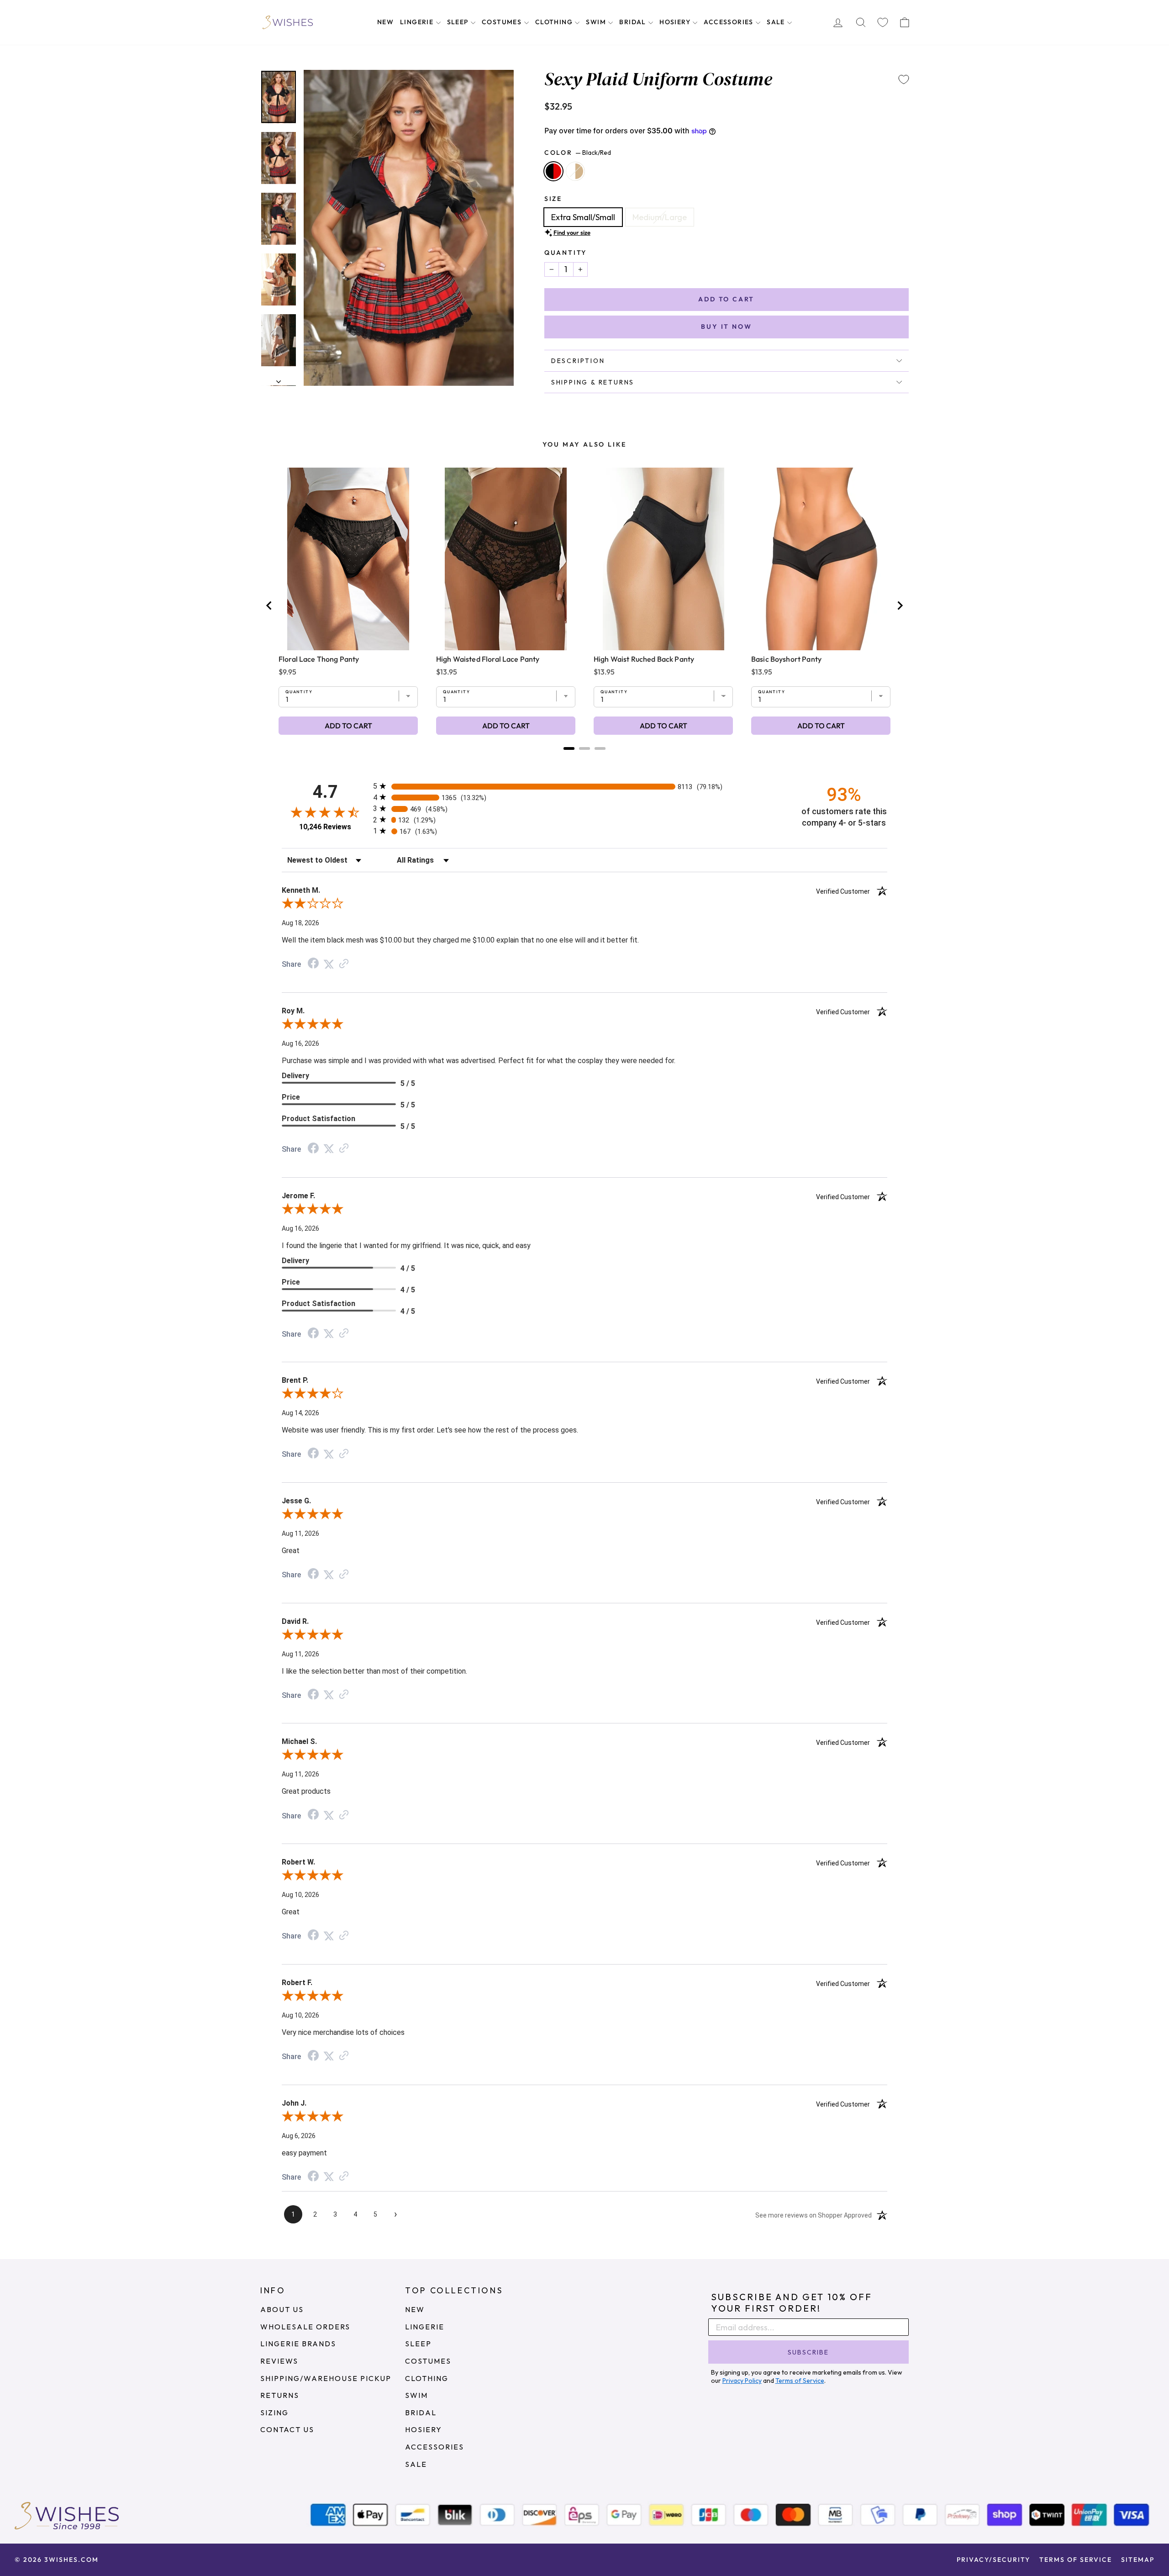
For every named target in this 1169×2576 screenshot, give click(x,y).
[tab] (569, 748)
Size (553, 199)
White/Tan (575, 171)
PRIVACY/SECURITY (993, 2560)
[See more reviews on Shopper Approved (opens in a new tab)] (344, 964)
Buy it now (726, 327)
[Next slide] (900, 606)
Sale (777, 22)
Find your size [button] (572, 232)
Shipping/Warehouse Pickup (326, 2378)
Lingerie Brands (298, 2344)
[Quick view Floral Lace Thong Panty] (348, 559)
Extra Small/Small (583, 217)
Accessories (729, 22)
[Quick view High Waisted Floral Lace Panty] (506, 559)
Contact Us (287, 2429)
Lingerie (418, 22)
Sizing (274, 2413)
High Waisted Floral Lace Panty (488, 659)
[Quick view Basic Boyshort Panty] (821, 559)
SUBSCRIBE (808, 2352)
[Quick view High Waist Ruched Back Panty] (663, 559)
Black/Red (553, 171)
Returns (280, 2395)
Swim (597, 22)
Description (578, 361)
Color (578, 153)
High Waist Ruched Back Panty (644, 659)
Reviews (279, 2361)
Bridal (634, 22)
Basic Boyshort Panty (786, 659)
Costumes (503, 22)
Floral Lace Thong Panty (319, 659)
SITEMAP (1138, 2560)
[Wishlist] (883, 23)
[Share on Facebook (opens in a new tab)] (313, 964)
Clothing (555, 22)
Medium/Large (660, 217)
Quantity (566, 253)
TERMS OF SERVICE (1076, 2560)
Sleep (459, 22)
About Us (282, 2309)
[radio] (584, 786)
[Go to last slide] (269, 606)
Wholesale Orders (305, 2327)
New (385, 22)
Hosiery (676, 22)
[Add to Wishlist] (904, 79)
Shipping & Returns (593, 382)
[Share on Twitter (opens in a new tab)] (329, 964)
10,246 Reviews (325, 827)
